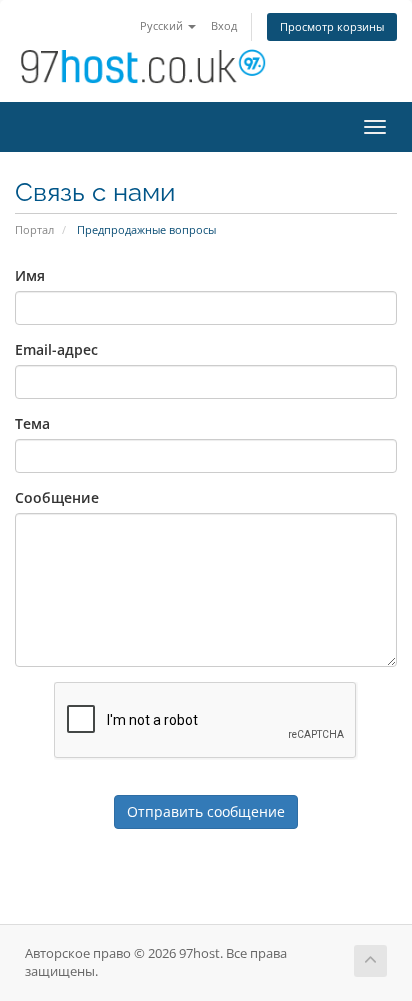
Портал (34, 229)
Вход (224, 25)
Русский (163, 25)
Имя (30, 275)
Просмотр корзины (332, 26)
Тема (32, 423)
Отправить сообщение (206, 811)
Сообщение (57, 497)
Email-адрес (56, 349)
